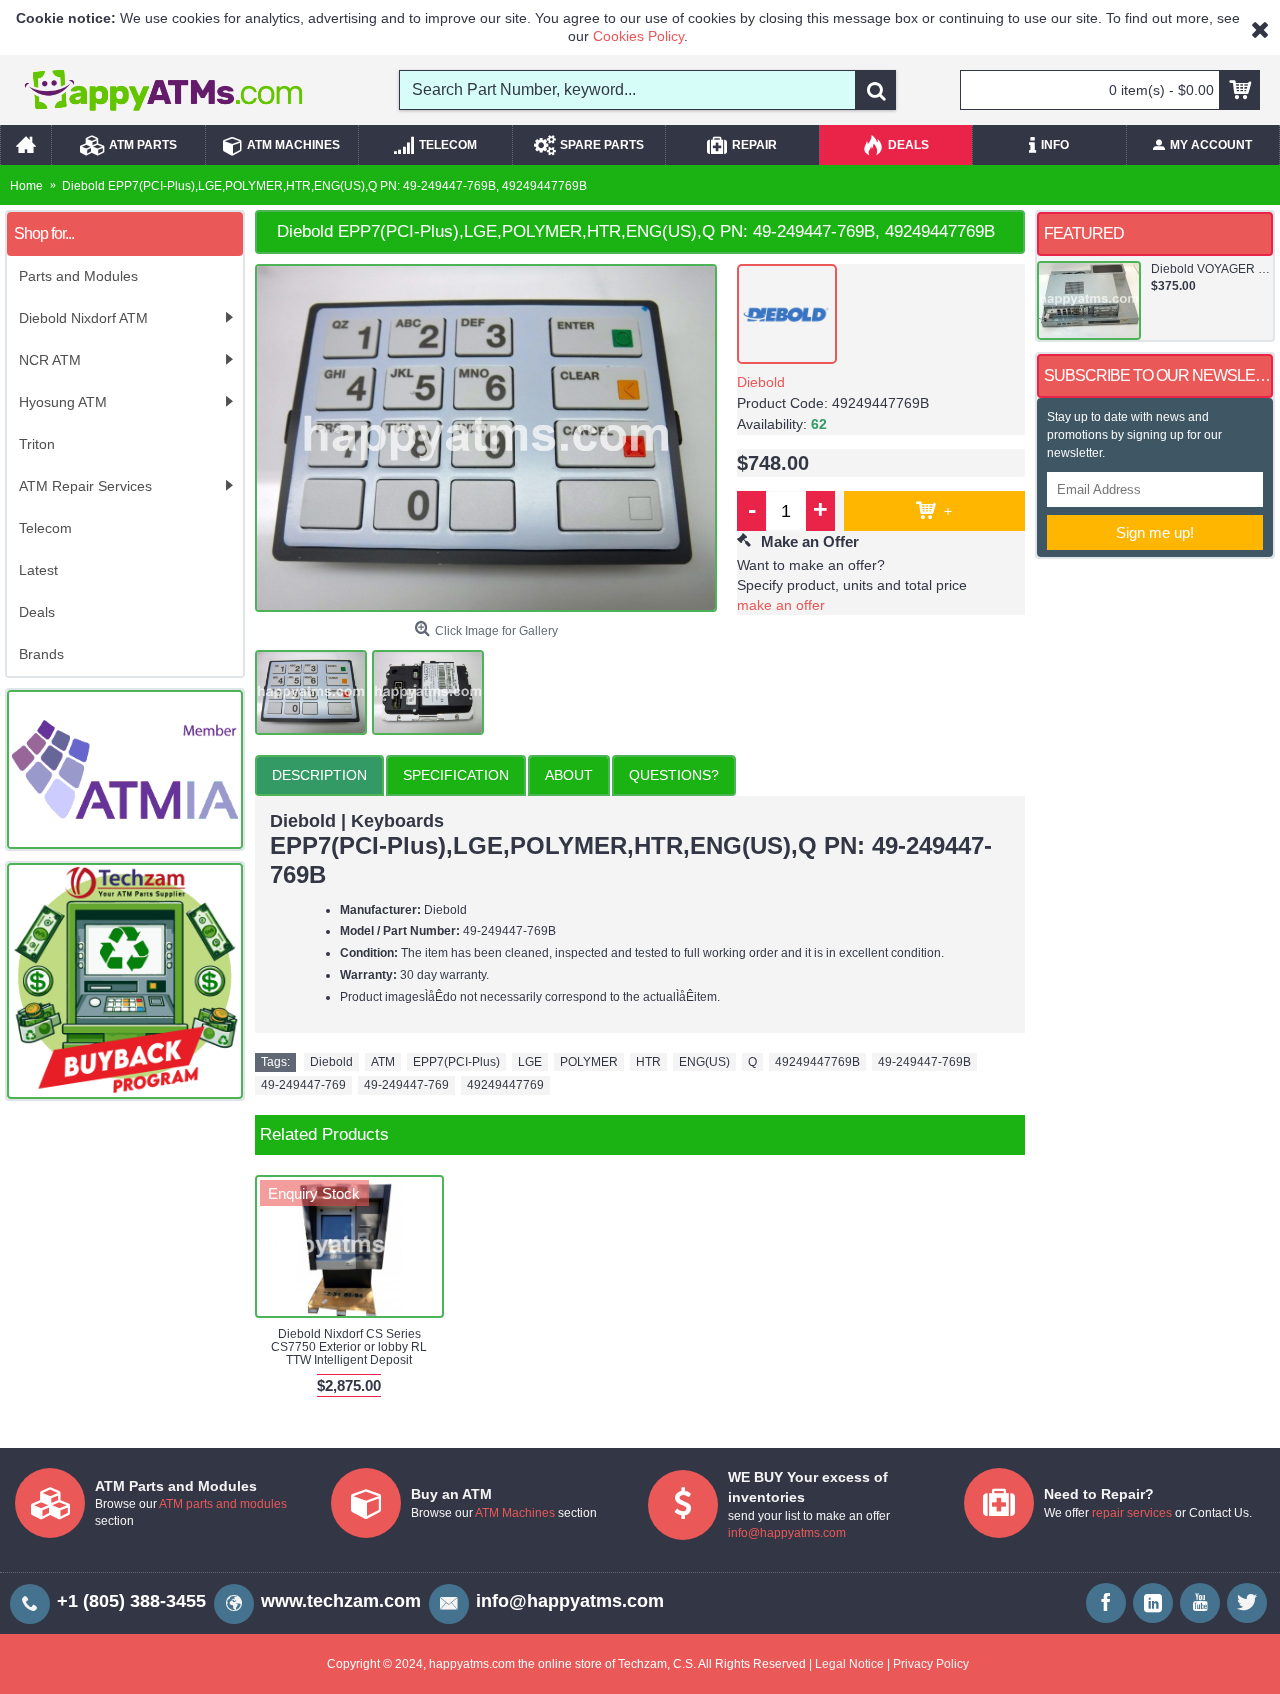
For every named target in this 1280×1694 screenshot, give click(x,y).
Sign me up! (1155, 532)
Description (319, 775)
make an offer (781, 605)
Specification (456, 775)
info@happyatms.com (787, 1533)
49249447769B (817, 1062)
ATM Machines (515, 1513)
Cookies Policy (638, 36)
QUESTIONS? (674, 775)
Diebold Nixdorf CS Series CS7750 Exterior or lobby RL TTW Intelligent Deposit (349, 1347)
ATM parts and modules (223, 1504)
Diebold (761, 382)
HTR (648, 1062)
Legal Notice (849, 1664)
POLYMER (589, 1062)
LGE (530, 1062)
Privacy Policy (931, 1664)
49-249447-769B (924, 1062)
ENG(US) (704, 1062)
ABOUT (569, 775)
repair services (1132, 1513)
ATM (383, 1062)
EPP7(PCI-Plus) (456, 1062)
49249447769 (505, 1085)
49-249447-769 (303, 1085)
